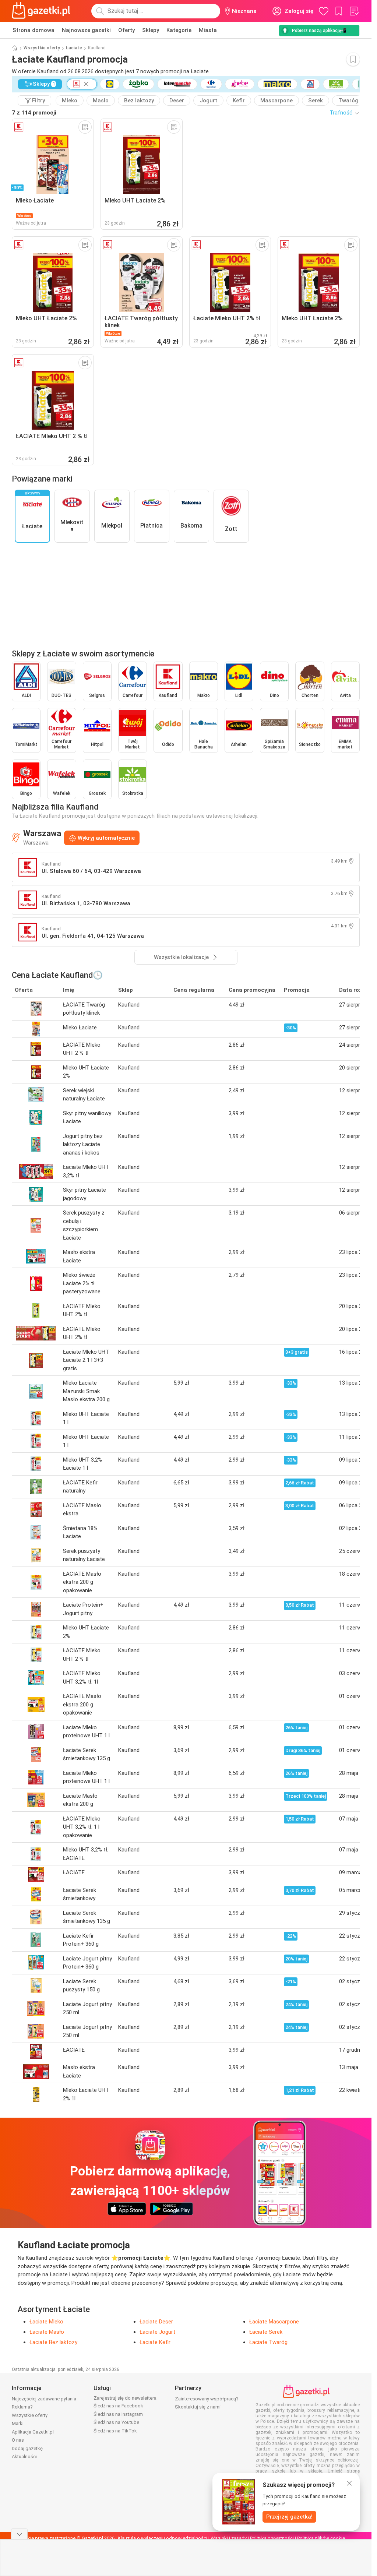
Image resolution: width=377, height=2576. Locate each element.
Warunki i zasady (229, 2538)
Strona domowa (34, 30)
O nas (18, 2440)
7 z (34, 113)
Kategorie (179, 30)
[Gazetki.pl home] (43, 11)
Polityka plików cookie (321, 2538)
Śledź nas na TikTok (115, 2431)
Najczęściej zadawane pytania (44, 2399)
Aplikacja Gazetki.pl (33, 2432)
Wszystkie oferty (42, 48)
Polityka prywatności (272, 2538)
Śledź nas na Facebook (118, 2406)
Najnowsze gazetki (86, 30)
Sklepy (151, 30)
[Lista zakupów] (354, 11)
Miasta (208, 30)
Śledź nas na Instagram (118, 2414)
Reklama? (22, 2407)
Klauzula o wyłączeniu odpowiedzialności (163, 2538)
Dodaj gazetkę (27, 2448)
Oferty (126, 30)
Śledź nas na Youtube (116, 2422)
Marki (18, 2423)
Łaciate (74, 48)
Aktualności (24, 2457)
